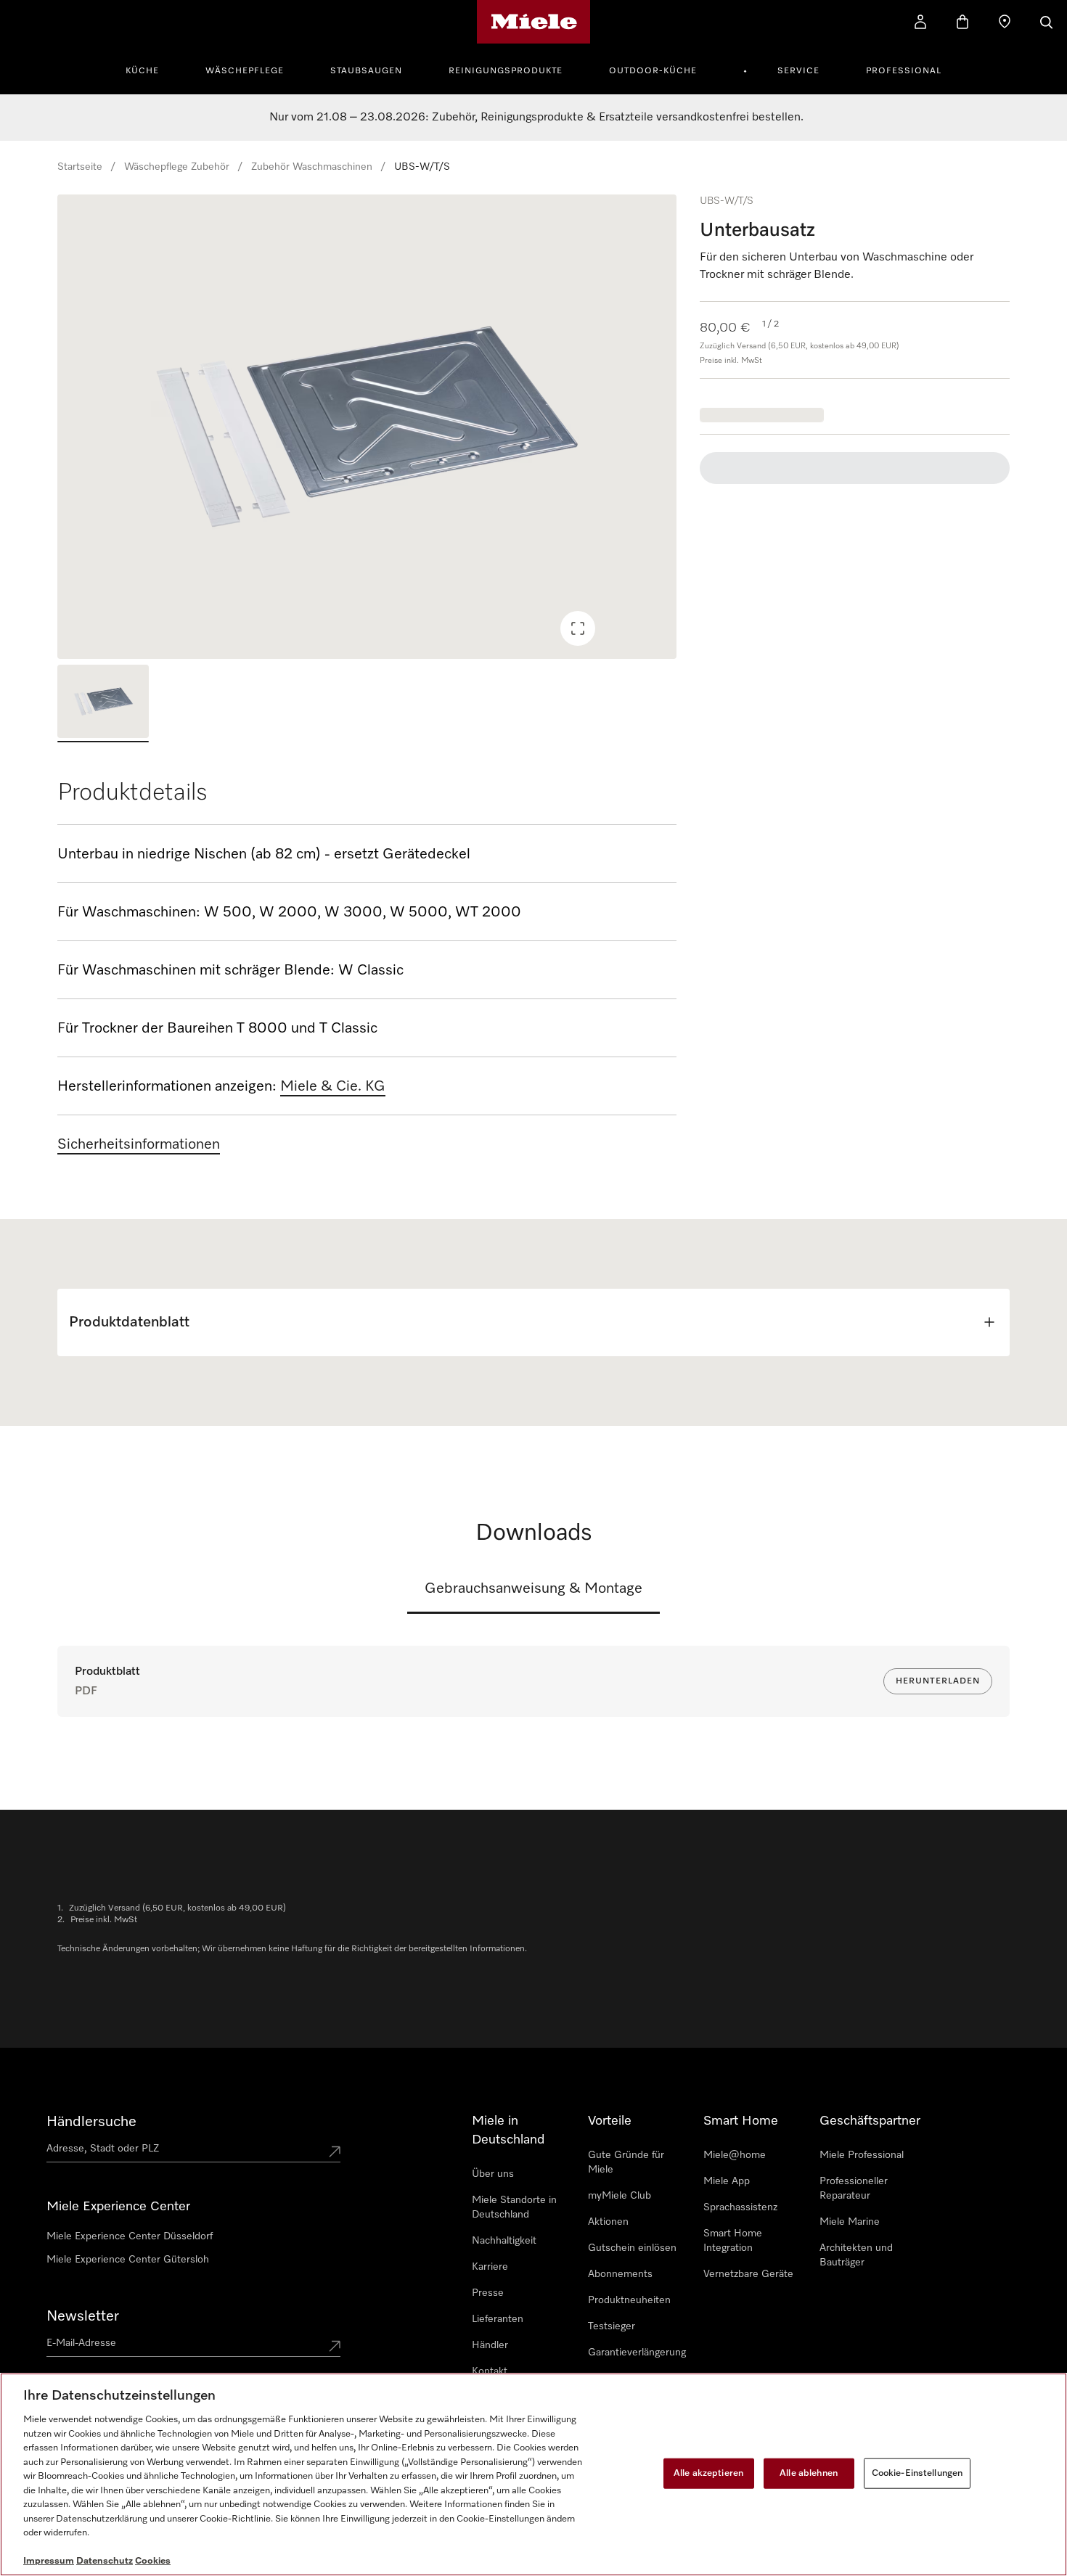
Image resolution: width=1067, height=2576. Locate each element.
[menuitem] (150, 69)
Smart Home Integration (733, 2241)
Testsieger (612, 2326)
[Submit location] (335, 2152)
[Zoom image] (578, 628)
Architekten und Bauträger (856, 2255)
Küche (142, 71)
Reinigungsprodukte (506, 71)
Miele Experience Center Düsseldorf (130, 2236)
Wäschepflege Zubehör (177, 167)
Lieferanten (498, 2319)
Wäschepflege (245, 71)
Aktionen (608, 2222)
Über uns (493, 2174)
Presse (488, 2293)
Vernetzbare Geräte (748, 2274)
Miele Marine (850, 2222)
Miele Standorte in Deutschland (514, 2207)
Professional (904, 71)
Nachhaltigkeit (504, 2241)
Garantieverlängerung (637, 2353)
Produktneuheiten (629, 2300)
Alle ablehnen (809, 2473)
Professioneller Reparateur (854, 2189)
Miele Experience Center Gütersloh (128, 2260)
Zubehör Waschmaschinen (312, 167)
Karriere (490, 2267)
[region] (367, 427)
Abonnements (620, 2274)
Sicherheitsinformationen (139, 1144)
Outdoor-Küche (653, 71)
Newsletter (83, 2316)
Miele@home (735, 2155)
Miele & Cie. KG (333, 1086)
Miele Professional (862, 2155)
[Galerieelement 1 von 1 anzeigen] (103, 704)
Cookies (153, 2561)
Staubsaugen (366, 71)
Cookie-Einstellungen (917, 2473)
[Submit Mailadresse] (335, 2346)
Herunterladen (938, 1681)
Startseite (80, 167)
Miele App (727, 2181)
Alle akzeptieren (708, 2473)
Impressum (49, 2561)
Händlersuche (91, 2122)
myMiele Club (620, 2196)
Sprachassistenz (740, 2207)
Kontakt (490, 2371)
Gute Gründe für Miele (626, 2162)
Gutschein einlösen (632, 2248)
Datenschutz (105, 2561)
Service (798, 71)
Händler (490, 2345)
